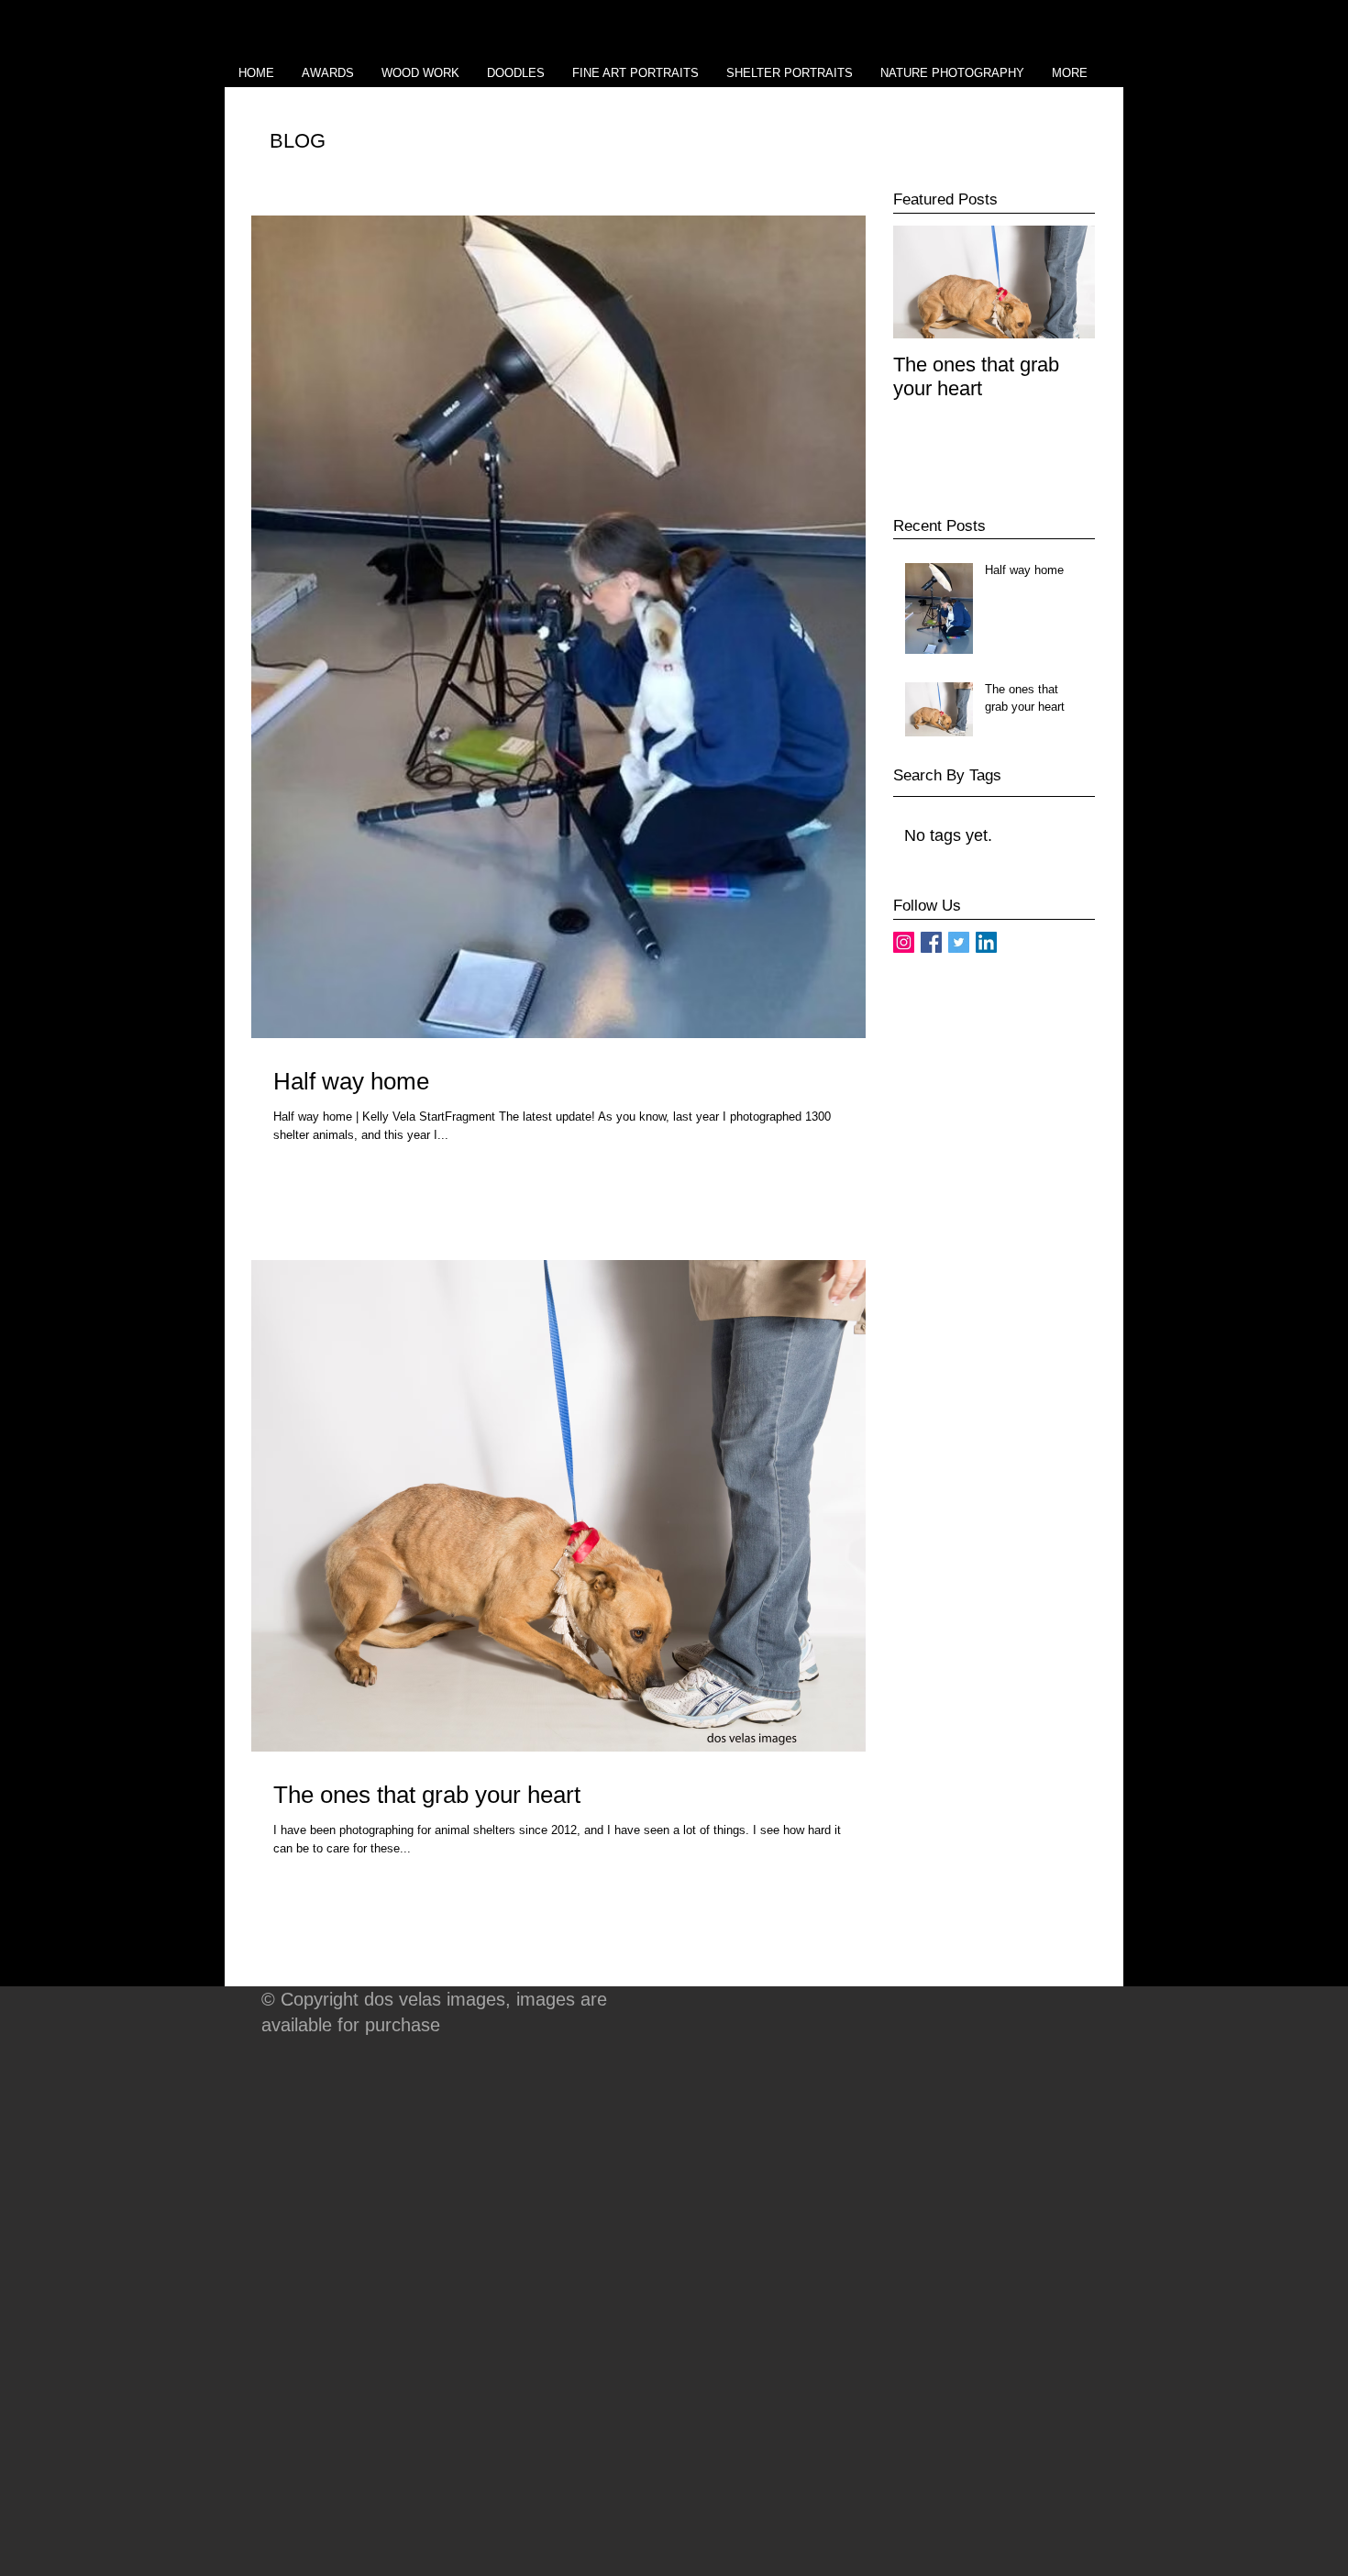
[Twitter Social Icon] (959, 942)
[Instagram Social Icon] (904, 942)
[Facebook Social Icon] (931, 942)
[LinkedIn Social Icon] (986, 942)
